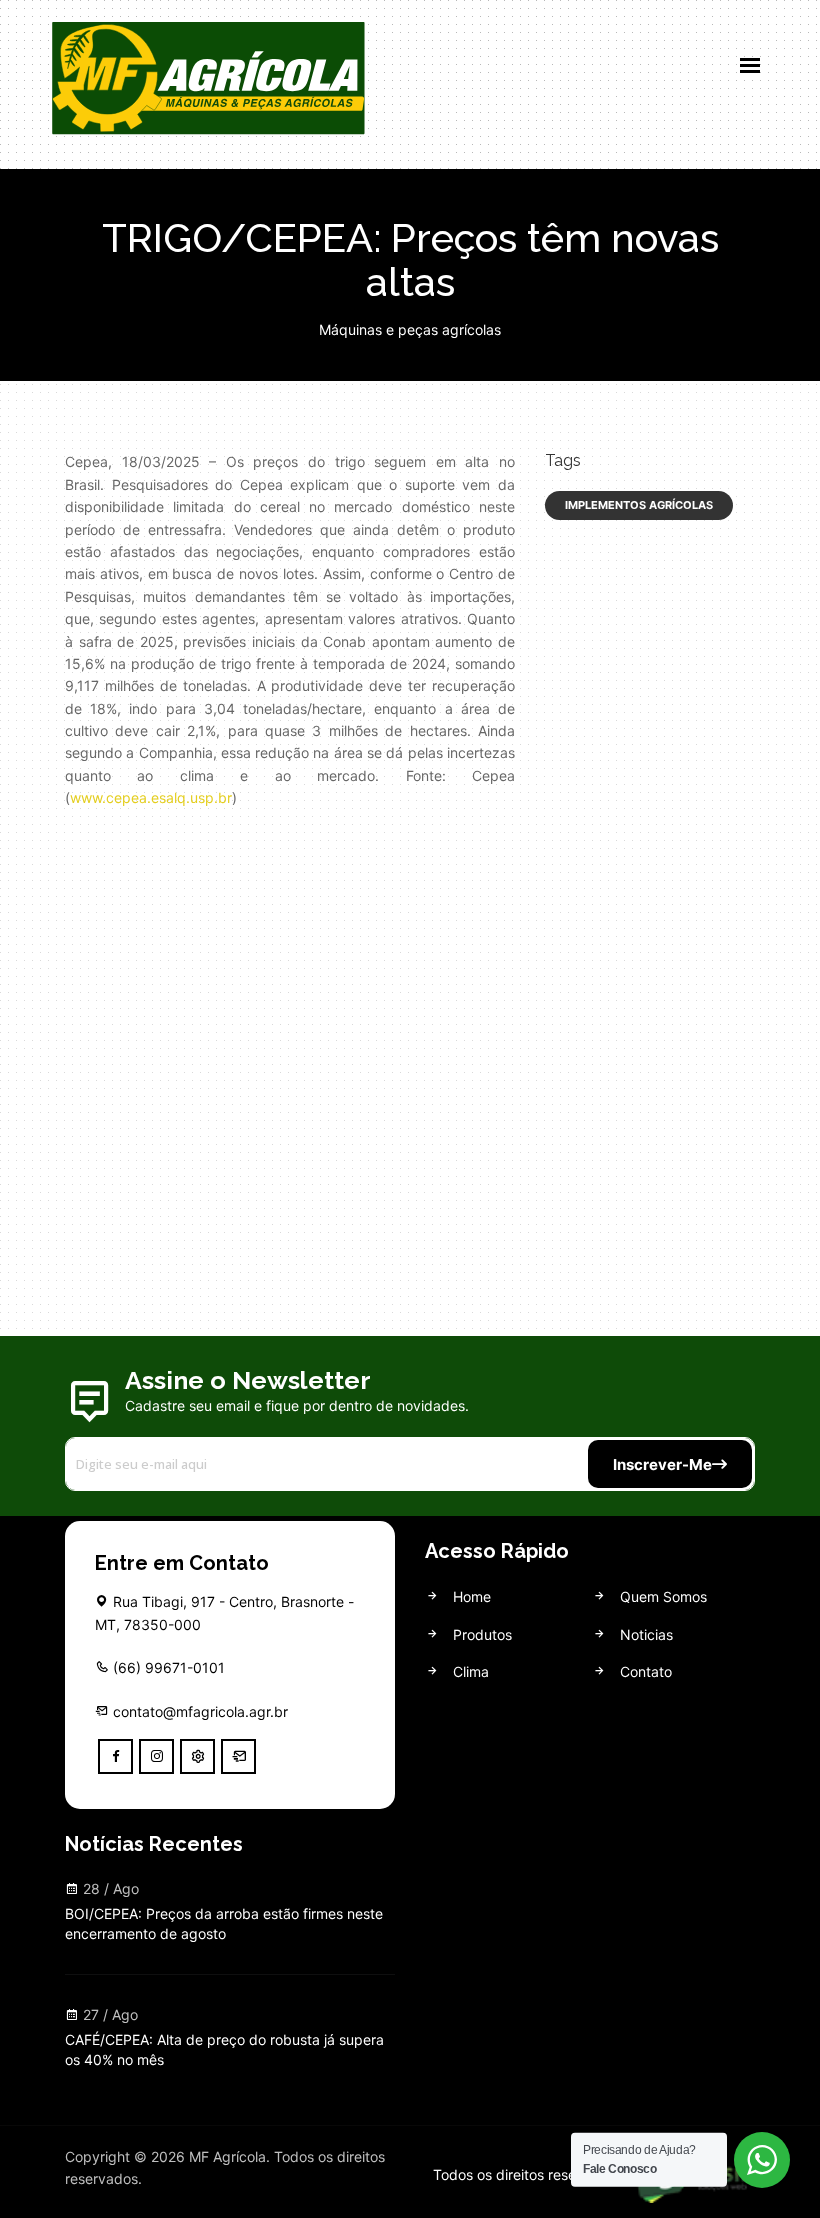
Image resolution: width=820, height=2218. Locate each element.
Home (470, 1596)
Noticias (644, 1634)
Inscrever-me (662, 1464)
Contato (644, 1671)
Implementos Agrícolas (639, 505)
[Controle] (197, 1756)
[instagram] (156, 1756)
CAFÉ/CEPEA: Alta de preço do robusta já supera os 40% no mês (224, 2049)
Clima (469, 1671)
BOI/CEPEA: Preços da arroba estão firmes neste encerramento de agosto (224, 1923)
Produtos (480, 1634)
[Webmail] (238, 1756)
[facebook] (115, 1756)
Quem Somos (661, 1596)
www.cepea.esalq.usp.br (151, 797)
